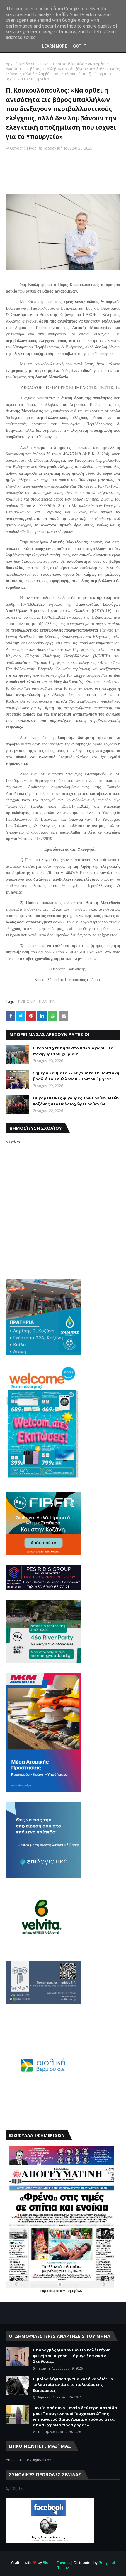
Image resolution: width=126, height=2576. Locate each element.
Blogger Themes (56, 2563)
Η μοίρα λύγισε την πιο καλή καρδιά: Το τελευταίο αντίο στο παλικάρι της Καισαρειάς (73, 2385)
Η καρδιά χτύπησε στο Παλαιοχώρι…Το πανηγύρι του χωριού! (73, 1051)
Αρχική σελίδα (18, 64)
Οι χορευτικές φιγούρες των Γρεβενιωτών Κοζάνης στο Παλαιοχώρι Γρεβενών (76, 1101)
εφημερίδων (74, 2291)
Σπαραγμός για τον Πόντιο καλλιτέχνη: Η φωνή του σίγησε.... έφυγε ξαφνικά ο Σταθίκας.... (74, 2356)
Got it (80, 46)
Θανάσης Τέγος (23, 148)
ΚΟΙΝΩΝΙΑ (27, 1001)
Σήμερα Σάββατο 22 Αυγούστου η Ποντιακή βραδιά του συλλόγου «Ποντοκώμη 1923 (76, 1076)
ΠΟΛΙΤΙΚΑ (41, 64)
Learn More (55, 46)
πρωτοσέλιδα (51, 2291)
